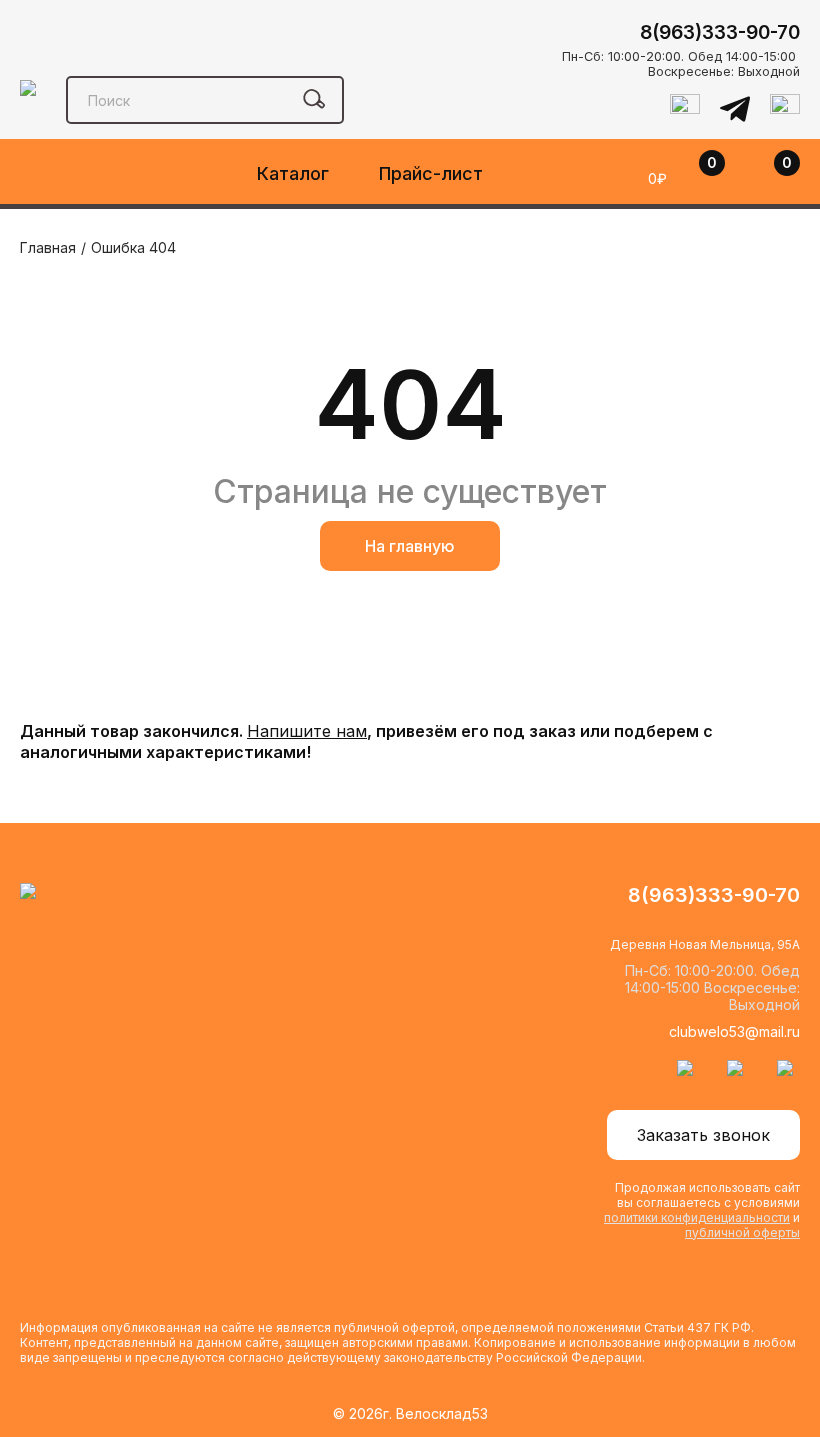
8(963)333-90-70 (720, 32)
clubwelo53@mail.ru (734, 1031)
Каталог (293, 173)
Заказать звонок (703, 1135)
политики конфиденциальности (697, 1217)
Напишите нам (307, 731)
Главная (48, 247)
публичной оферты (742, 1232)
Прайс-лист (431, 173)
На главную (410, 546)
